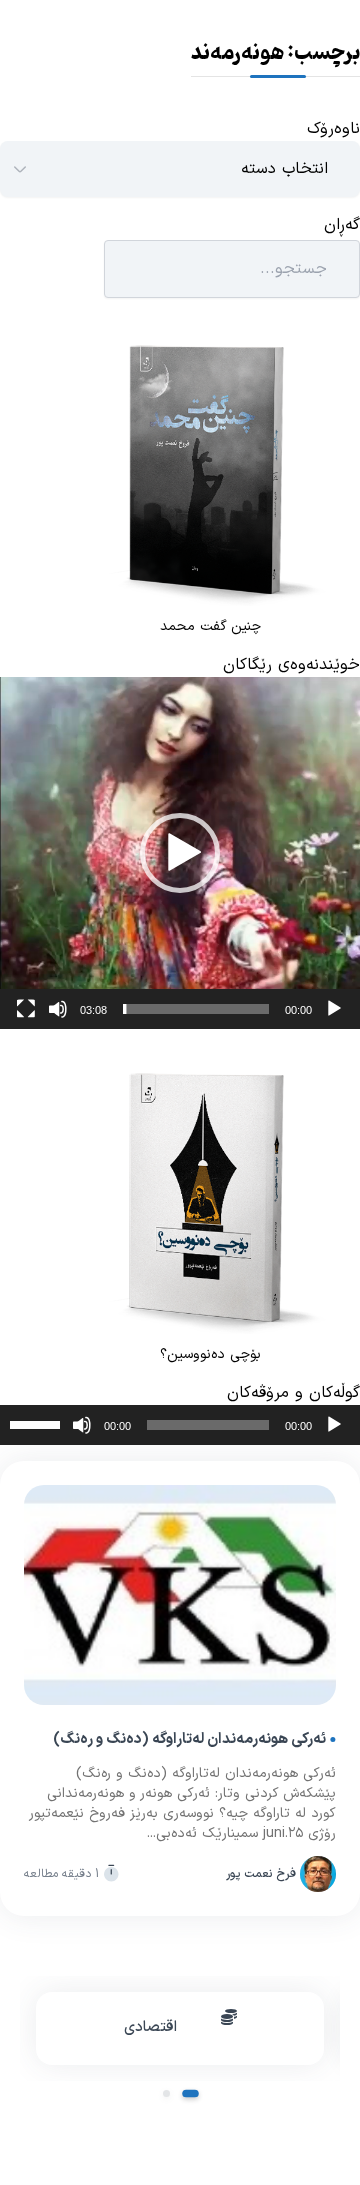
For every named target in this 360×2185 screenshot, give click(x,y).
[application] (180, 853)
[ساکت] (58, 1009)
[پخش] (334, 1009)
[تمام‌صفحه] (26, 1009)
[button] (180, 853)
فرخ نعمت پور (261, 1874)
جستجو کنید (52, 269)
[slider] (196, 1009)
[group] (180, 2028)
